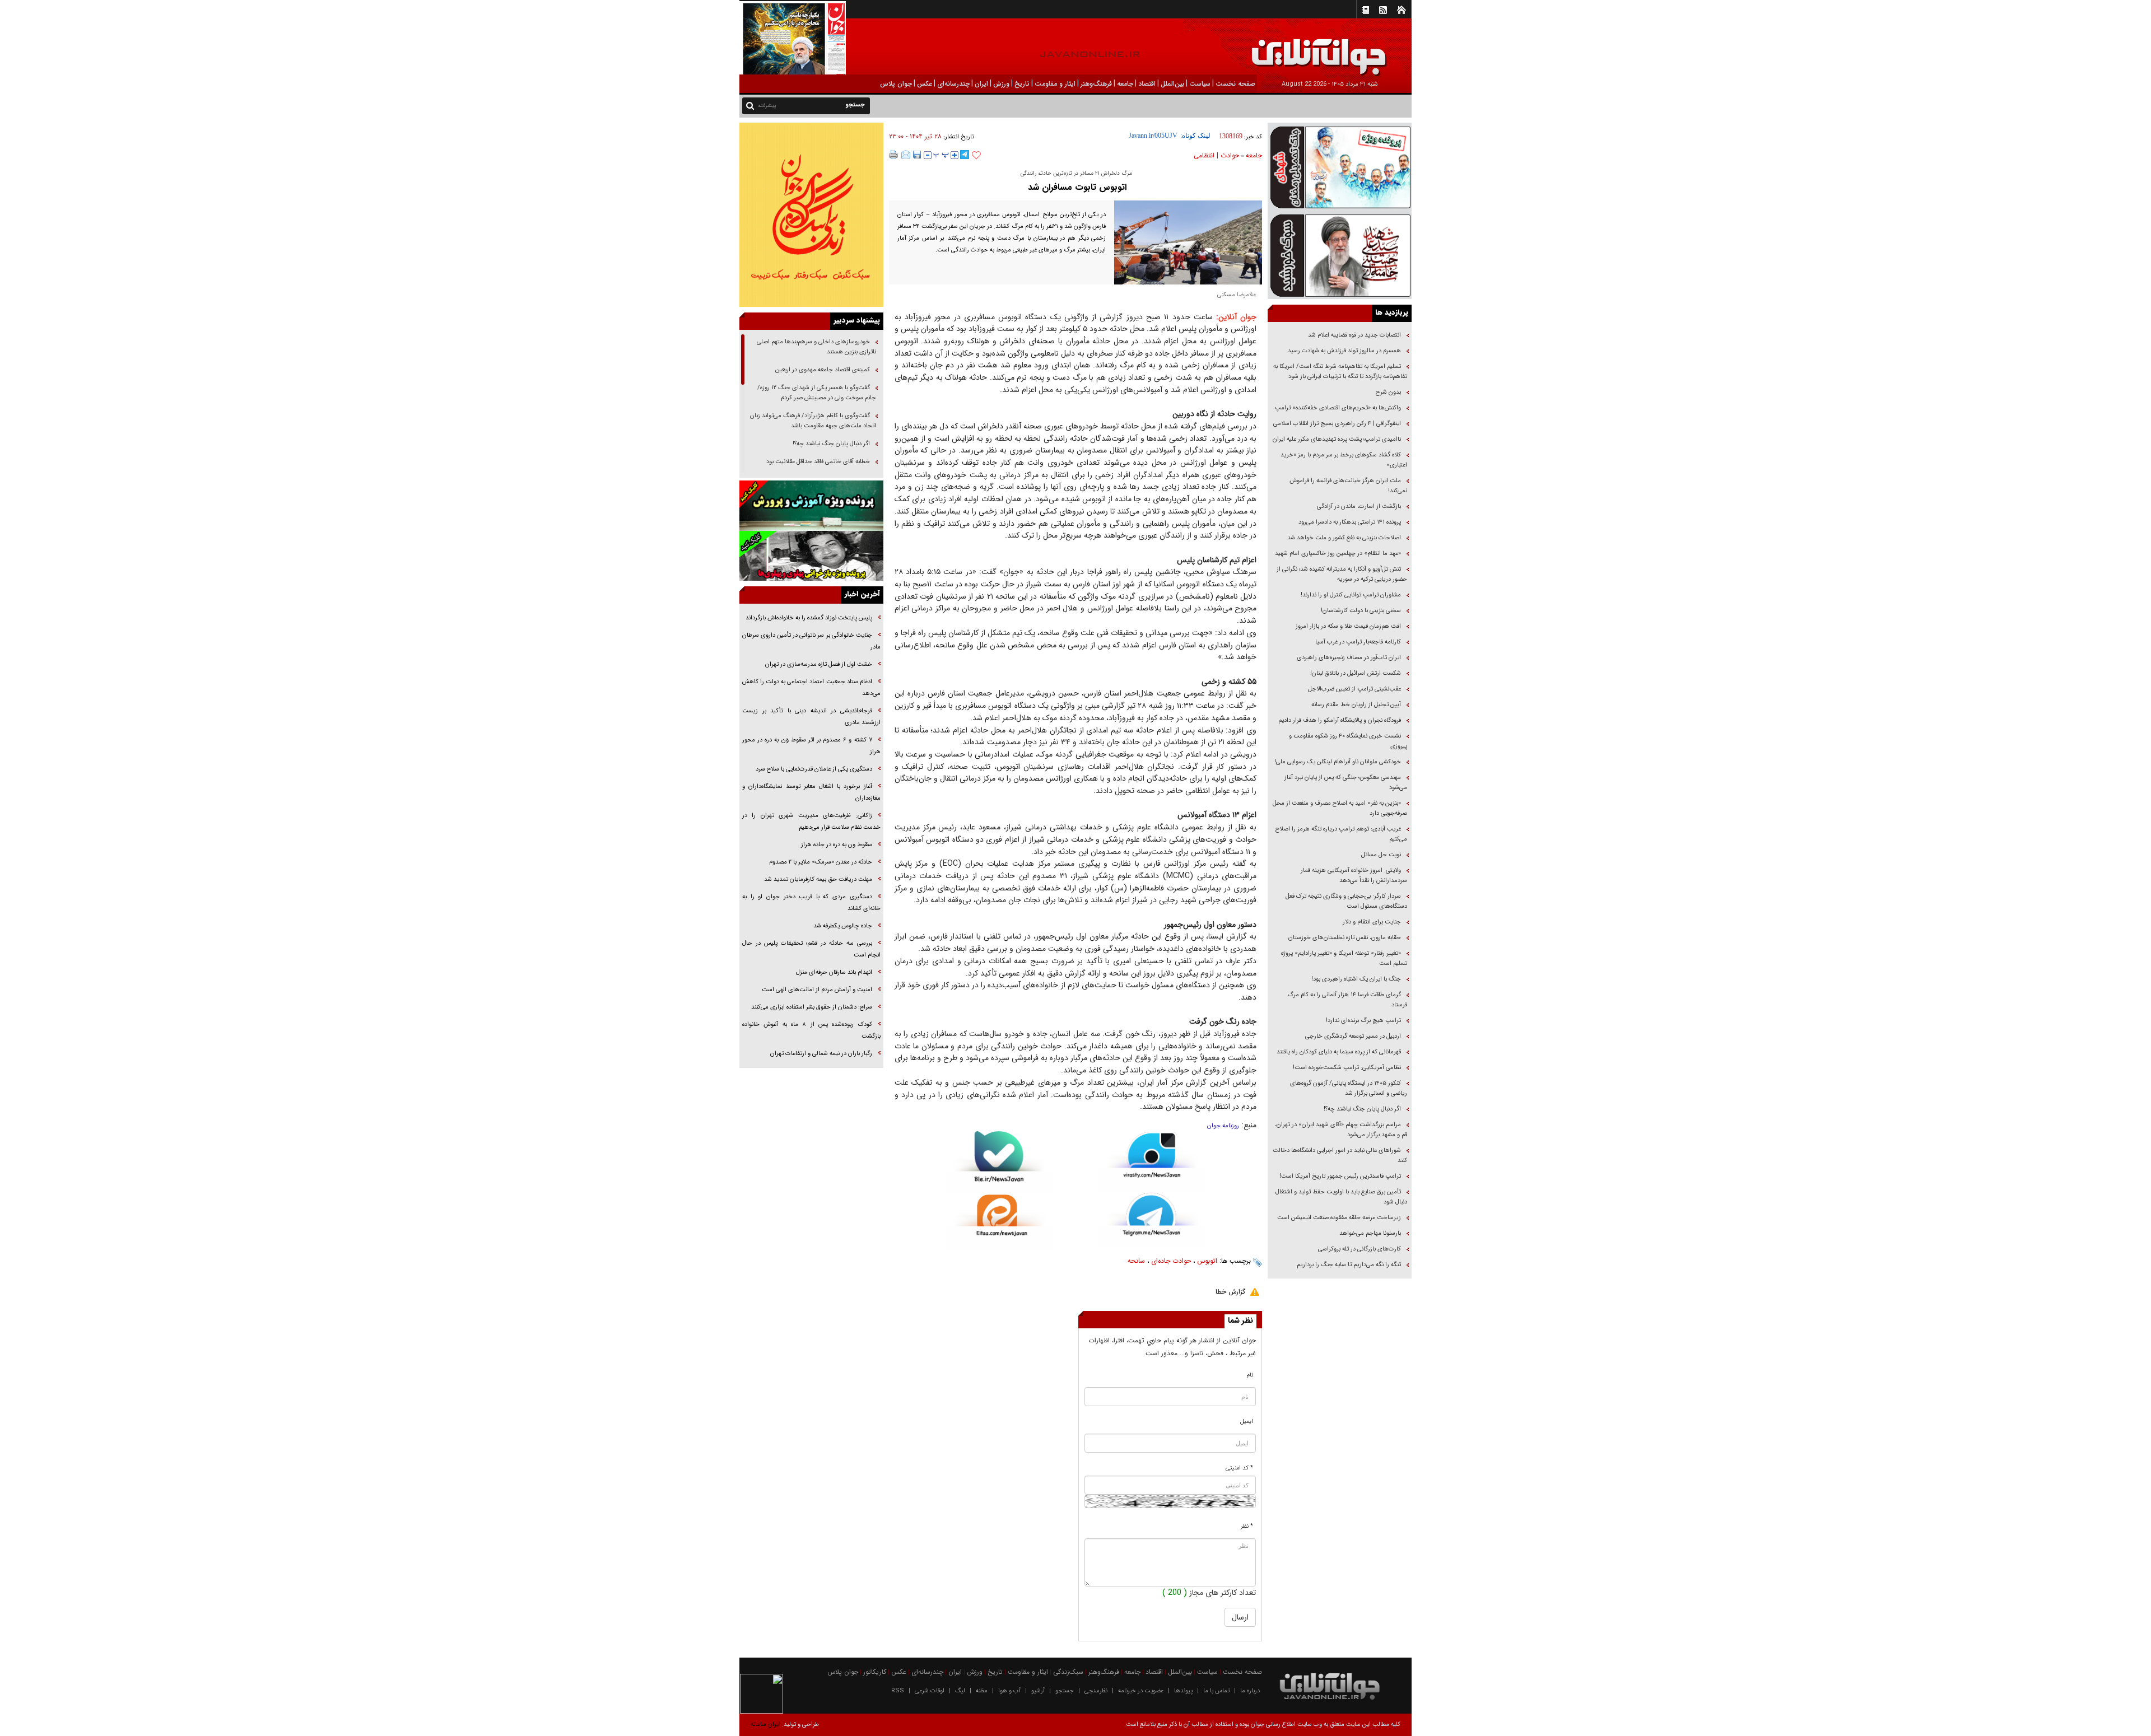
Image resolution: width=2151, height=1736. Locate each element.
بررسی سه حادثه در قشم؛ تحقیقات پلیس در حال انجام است (811, 949)
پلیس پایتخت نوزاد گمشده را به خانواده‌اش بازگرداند (809, 618)
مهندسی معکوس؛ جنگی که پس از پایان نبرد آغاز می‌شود (1346, 783)
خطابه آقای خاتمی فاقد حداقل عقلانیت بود (818, 462)
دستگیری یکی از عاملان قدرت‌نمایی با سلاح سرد (814, 769)
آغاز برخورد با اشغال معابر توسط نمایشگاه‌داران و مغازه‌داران (811, 792)
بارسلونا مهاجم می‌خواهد (1370, 1233)
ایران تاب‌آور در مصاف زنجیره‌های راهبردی (1349, 658)
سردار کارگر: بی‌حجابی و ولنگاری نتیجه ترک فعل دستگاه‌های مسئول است (1346, 901)
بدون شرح (1388, 392)
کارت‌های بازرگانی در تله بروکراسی (1359, 1249)
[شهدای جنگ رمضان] (1340, 167)
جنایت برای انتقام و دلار (1372, 922)
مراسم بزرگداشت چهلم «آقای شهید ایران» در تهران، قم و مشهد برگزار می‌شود (1341, 1130)
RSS (898, 1691)
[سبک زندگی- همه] (811, 215)
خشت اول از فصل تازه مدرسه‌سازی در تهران (819, 664)
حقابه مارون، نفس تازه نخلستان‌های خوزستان (1345, 938)
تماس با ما (1216, 1691)
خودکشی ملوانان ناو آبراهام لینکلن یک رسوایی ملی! (1338, 762)
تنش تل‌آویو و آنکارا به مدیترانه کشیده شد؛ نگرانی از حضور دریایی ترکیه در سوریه (1342, 574)
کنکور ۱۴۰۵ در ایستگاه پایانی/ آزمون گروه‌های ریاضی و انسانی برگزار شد (1349, 1088)
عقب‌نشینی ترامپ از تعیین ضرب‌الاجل (1354, 689)
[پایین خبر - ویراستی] (1152, 1161)
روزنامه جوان (1223, 1126)
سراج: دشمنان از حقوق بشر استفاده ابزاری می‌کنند (812, 1007)
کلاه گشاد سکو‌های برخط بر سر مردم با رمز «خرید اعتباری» (1344, 460)
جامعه (1254, 155)
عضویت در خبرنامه (1141, 1691)
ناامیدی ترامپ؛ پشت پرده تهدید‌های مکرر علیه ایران (1337, 439)
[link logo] (2024, 49)
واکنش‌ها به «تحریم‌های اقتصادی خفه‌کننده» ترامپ (1338, 408)
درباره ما (1250, 1691)
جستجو (1065, 1691)
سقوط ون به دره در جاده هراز (837, 845)
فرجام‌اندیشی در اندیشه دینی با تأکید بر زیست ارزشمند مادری (811, 717)
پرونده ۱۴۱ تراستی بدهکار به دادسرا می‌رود (1350, 522)
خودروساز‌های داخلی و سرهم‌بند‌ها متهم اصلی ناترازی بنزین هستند (816, 347)
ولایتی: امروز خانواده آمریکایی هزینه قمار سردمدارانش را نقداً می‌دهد (1354, 876)
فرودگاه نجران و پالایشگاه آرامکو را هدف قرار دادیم (1340, 720)
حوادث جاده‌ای (1171, 1261)
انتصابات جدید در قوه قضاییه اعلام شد (1354, 335)
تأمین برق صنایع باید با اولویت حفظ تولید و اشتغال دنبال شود (1341, 1197)
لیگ (960, 1691)
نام (1250, 1375)
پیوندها (1183, 1691)
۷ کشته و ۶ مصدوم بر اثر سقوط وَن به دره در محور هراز (811, 746)
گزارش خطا (1230, 1292)
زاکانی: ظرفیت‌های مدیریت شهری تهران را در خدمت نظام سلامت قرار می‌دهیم (811, 822)
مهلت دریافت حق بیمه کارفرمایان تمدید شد (818, 879)
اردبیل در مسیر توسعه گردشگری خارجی (1352, 1036)
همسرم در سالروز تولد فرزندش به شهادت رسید (1344, 351)
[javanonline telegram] (965, 155)
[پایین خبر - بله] (999, 1163)
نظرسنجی (1096, 1691)
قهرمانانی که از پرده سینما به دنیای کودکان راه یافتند (1338, 1052)
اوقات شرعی (930, 1691)
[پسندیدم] (976, 156)
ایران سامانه (765, 1725)
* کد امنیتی (1239, 1468)
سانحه (1136, 1261)
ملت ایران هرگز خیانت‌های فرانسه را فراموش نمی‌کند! (1348, 486)
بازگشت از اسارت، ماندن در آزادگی (1358, 507)
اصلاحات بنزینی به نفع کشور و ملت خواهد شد (1344, 538)
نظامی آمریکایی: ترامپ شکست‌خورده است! (1347, 1068)
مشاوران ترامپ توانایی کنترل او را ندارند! (1351, 595)
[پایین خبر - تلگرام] (1152, 1220)
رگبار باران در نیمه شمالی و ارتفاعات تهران (821, 1054)
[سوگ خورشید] (1340, 255)
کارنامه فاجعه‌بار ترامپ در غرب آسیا (1358, 642)
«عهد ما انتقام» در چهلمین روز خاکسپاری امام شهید (1338, 554)
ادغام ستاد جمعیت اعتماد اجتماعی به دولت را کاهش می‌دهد (811, 688)
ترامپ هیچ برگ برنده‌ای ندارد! (1363, 1021)
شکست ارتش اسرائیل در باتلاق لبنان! (1356, 673)
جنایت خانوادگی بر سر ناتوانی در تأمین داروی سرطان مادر (811, 641)
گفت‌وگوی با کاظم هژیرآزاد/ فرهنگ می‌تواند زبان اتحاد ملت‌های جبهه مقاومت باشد (813, 421)
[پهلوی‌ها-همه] (811, 556)
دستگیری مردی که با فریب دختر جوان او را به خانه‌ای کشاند (811, 903)
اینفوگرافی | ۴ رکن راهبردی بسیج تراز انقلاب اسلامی (1337, 424)
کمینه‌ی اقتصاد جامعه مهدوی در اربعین (822, 370)
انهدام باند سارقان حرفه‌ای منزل (834, 972)
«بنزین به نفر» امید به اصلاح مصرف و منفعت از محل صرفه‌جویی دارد (1340, 808)
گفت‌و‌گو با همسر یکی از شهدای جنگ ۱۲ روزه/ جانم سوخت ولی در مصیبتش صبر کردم (817, 393)
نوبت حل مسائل (1381, 855)
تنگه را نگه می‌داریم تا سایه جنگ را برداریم (1349, 1265)
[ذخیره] (917, 155)
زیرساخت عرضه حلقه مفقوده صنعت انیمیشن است (1339, 1218)
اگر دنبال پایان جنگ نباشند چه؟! (1362, 1109)
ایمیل (1247, 1422)
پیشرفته (767, 106)
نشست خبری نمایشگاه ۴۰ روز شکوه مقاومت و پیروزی (1348, 741)
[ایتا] (999, 1222)
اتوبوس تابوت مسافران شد (1076, 187)
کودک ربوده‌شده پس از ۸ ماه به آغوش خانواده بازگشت (811, 1030)
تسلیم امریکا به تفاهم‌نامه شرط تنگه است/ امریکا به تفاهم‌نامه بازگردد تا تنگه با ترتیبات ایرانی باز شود (1340, 372)
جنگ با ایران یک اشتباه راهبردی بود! (1356, 979)
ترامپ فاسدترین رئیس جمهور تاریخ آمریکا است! (1340, 1176)
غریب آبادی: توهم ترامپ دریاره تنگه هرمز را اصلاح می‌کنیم (1341, 834)
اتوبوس (1207, 1261)
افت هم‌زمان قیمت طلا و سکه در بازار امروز (1348, 626)
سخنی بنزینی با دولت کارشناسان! (1361, 611)
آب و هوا (1009, 1691)
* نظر (1247, 1526)
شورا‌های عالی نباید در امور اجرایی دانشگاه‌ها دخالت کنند (1340, 1156)
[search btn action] (750, 105)
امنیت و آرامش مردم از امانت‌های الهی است (817, 990)
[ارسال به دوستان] (906, 155)
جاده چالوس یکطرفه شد (843, 926)
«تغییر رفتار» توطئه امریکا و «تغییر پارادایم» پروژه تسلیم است (1344, 958)
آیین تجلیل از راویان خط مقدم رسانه (1356, 705)
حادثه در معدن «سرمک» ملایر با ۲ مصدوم (821, 862)
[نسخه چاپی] (894, 155)
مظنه (982, 1691)
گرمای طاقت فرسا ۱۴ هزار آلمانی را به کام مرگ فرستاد (1347, 1000)
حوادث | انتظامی (1216, 155)
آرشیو (1038, 1691)
